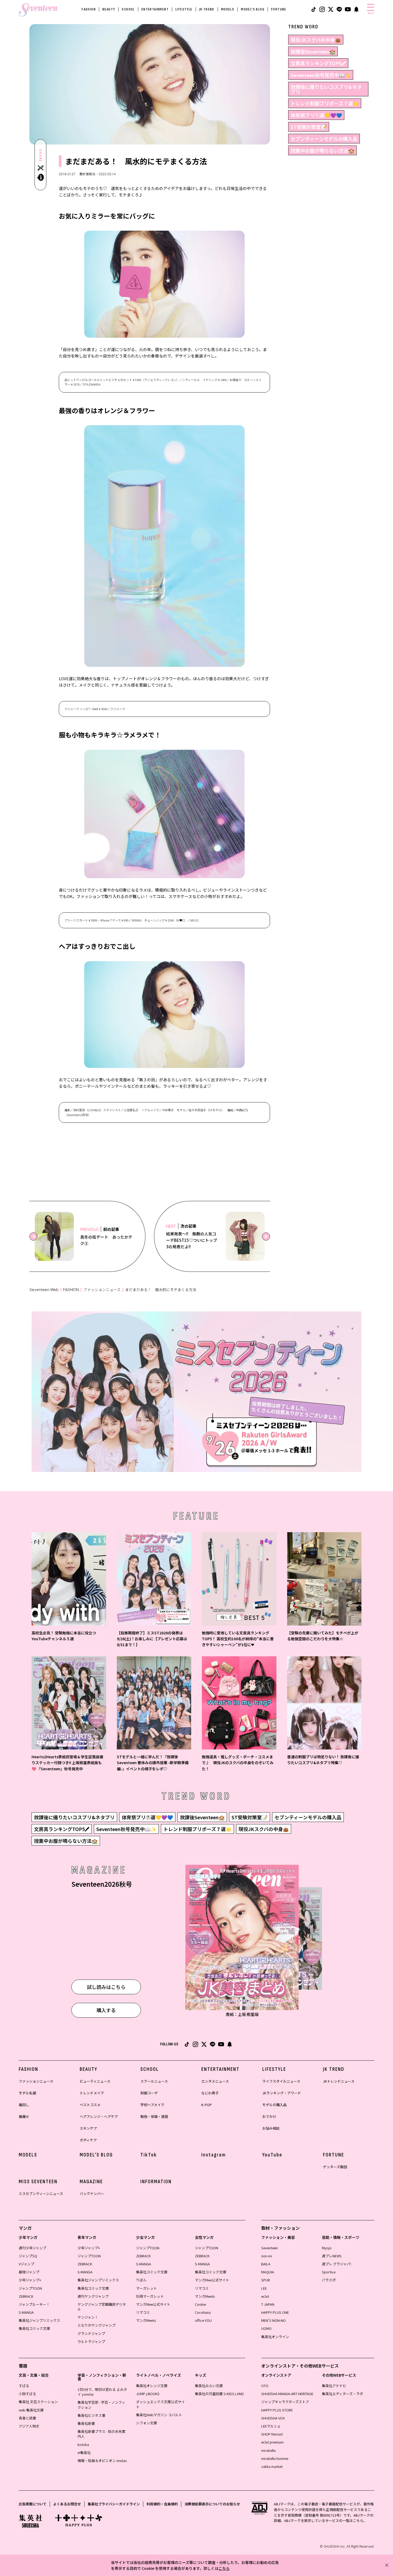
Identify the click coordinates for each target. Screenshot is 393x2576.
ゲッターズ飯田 (335, 2167)
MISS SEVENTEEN (38, 2182)
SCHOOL (128, 9)
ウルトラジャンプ (91, 2341)
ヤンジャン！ (88, 2317)
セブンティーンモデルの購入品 (324, 139)
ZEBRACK (26, 2296)
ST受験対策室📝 (309, 127)
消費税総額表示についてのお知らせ (212, 2504)
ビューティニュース (95, 2081)
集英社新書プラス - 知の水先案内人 (101, 2434)
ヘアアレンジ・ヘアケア (99, 2116)
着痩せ (24, 2116)
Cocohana (203, 2312)
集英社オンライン (275, 2337)
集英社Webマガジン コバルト (159, 2415)
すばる (24, 2386)
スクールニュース (154, 2081)
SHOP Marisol (272, 2434)
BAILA (266, 2264)
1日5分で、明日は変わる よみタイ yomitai (102, 2392)
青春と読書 (27, 2418)
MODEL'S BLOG (253, 9)
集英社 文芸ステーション (38, 2402)
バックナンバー (92, 2193)
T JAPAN (268, 2304)
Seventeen (269, 2248)
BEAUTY (109, 9)
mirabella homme (275, 2458)
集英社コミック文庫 (34, 2328)
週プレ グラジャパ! (336, 2264)
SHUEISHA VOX (273, 2418)
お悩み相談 (271, 2128)
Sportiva (329, 2272)
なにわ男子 (210, 2093)
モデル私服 (27, 2093)
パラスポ (329, 2280)
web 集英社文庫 (31, 2410)
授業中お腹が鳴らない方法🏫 (322, 150)
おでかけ (269, 2116)
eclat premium (272, 2442)
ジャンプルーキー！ (34, 2304)
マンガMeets (146, 2320)
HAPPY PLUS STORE (277, 2410)
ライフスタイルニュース (281, 2081)
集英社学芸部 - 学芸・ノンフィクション (101, 2405)
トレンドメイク (92, 2093)
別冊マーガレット (150, 2296)
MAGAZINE (91, 2182)
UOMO (266, 2328)
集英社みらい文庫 (209, 2386)
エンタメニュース (215, 2081)
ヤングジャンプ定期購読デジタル (102, 2307)
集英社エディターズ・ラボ (342, 2394)
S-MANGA (26, 2312)
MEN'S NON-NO (273, 2320)
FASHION (89, 9)
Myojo (327, 2248)
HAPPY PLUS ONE (275, 2312)
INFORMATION (156, 2182)
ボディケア (88, 2140)
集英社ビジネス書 (91, 2415)
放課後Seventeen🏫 (313, 51)
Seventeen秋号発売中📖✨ (321, 75)
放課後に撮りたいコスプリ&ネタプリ (326, 89)
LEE (264, 2288)
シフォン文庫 (147, 2423)
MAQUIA (268, 2272)
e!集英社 (84, 2453)
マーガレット (147, 2288)
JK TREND (207, 9)
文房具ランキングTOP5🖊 (318, 63)
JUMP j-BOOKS (148, 2394)
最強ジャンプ (29, 2272)
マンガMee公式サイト (153, 2304)
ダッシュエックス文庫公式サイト (160, 2404)
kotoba (83, 2444)
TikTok (149, 2155)
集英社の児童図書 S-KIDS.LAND (219, 2394)
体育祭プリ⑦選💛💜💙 (316, 115)
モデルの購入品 (274, 2105)
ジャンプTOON (30, 2288)
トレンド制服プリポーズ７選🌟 (325, 103)
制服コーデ (149, 2093)
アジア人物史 (29, 2426)
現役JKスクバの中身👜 (316, 40)
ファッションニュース (102, 1290)
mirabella (268, 2450)
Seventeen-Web (44, 1290)
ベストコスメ (90, 2105)
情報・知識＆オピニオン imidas (102, 2461)
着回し (24, 2105)
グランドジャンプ (91, 2333)
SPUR (266, 2280)
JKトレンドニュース (339, 2081)
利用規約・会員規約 (162, 2504)
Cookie (200, 2304)
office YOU (203, 2320)
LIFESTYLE (184, 9)
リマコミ (143, 2312)
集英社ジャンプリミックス (39, 2320)
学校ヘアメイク (152, 2105)
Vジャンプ (26, 2264)
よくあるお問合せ (67, 2504)
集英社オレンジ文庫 (152, 2386)
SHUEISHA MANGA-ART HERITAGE (287, 2394)
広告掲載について (33, 2504)
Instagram (214, 2155)
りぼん (141, 2280)
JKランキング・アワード (282, 2093)
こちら (224, 2568)
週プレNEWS (332, 2256)
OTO (265, 2386)
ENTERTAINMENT (155, 9)
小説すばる (27, 2394)
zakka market (272, 2466)
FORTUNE (279, 9)
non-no (267, 2256)
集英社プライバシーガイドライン (114, 2504)
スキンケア (88, 2128)
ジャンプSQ (28, 2256)
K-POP (207, 2105)
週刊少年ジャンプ (32, 2248)
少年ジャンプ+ (30, 2280)
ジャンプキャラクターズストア (285, 2402)
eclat (265, 2296)
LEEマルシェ (271, 2426)
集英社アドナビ (334, 2386)
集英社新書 (86, 2423)
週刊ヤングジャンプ (93, 2296)
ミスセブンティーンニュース (41, 2193)
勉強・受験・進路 (154, 2116)
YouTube (272, 2155)
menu (371, 13)
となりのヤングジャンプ (97, 2325)
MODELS (228, 9)
